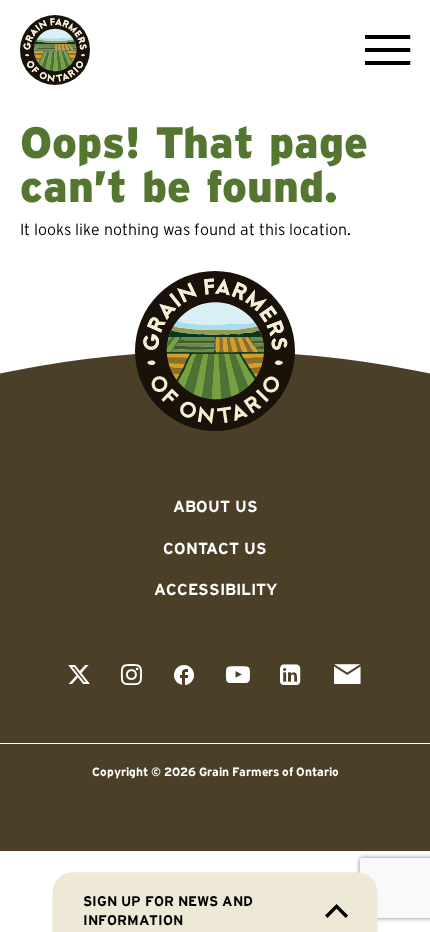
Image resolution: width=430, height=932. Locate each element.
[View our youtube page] (238, 676)
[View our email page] (347, 676)
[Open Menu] (382, 50)
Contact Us (215, 548)
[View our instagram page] (131, 676)
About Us (215, 506)
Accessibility (215, 589)
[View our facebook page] (184, 676)
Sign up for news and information (168, 910)
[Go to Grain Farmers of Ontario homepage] (55, 50)
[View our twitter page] (79, 676)
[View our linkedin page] (290, 676)
